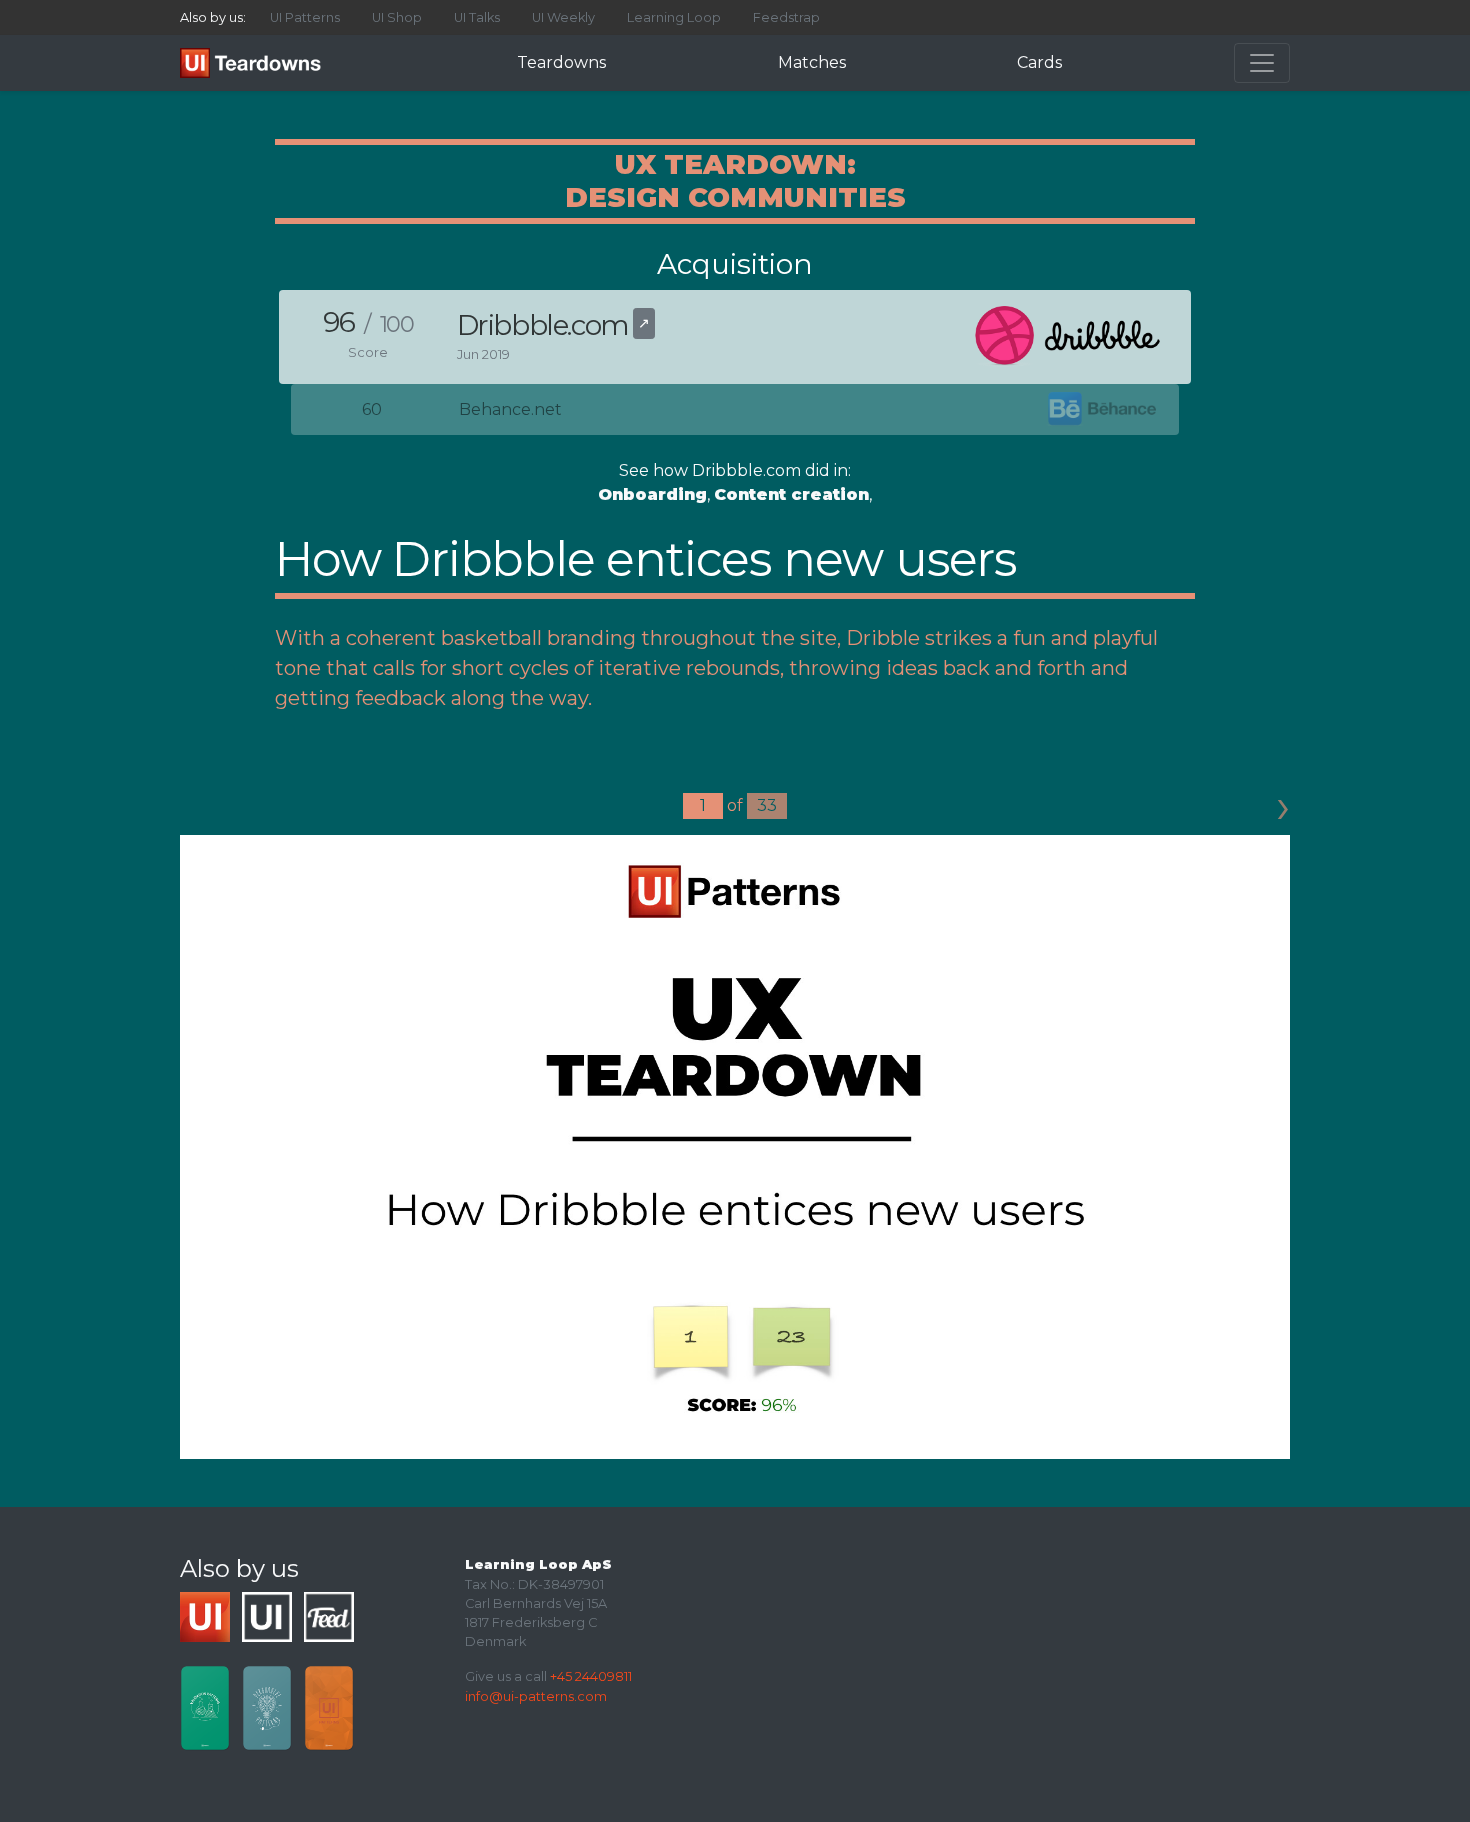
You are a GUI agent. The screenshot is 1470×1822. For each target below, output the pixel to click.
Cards (1039, 62)
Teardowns (561, 62)
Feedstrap (786, 17)
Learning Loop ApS (538, 1564)
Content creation (791, 494)
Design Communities (735, 197)
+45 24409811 (591, 1676)
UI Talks (477, 17)
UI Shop (397, 17)
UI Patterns (305, 17)
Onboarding (652, 494)
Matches (812, 62)
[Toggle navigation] (1262, 63)
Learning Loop (674, 17)
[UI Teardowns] (254, 63)
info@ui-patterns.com (536, 1696)
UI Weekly (563, 17)
